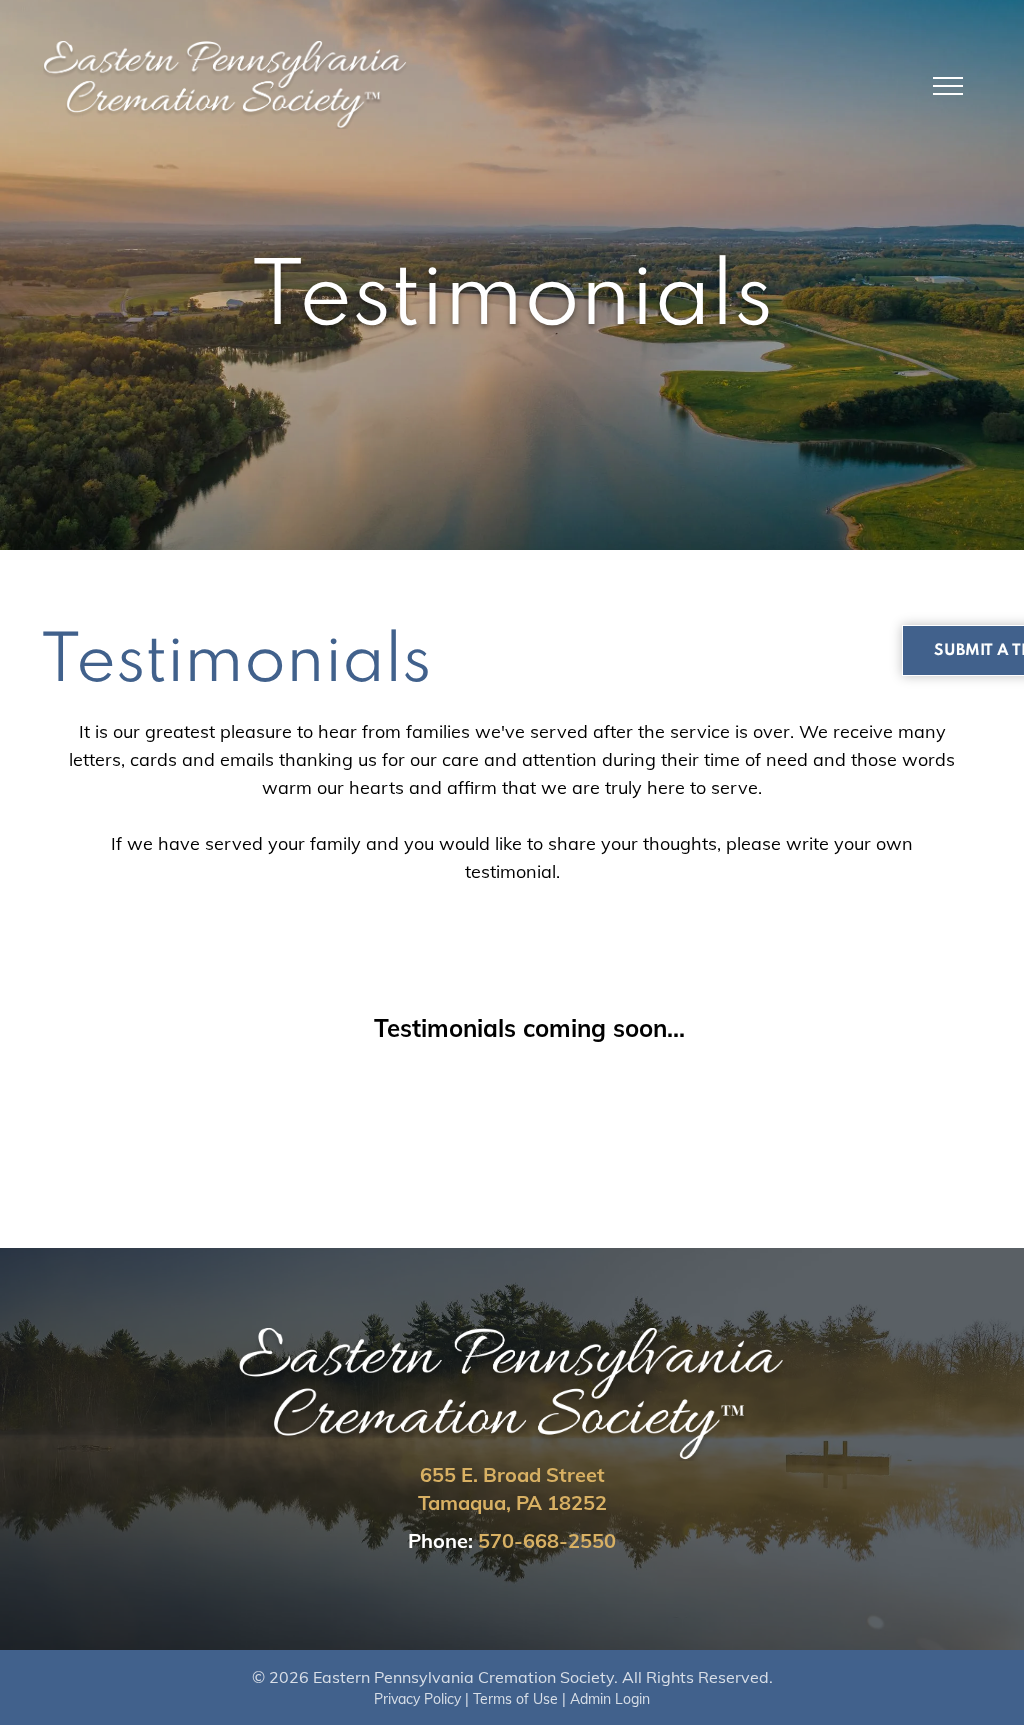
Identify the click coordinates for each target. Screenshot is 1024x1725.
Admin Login (610, 1699)
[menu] (948, 86)
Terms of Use (515, 1699)
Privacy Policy (417, 1699)
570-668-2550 (547, 1540)
